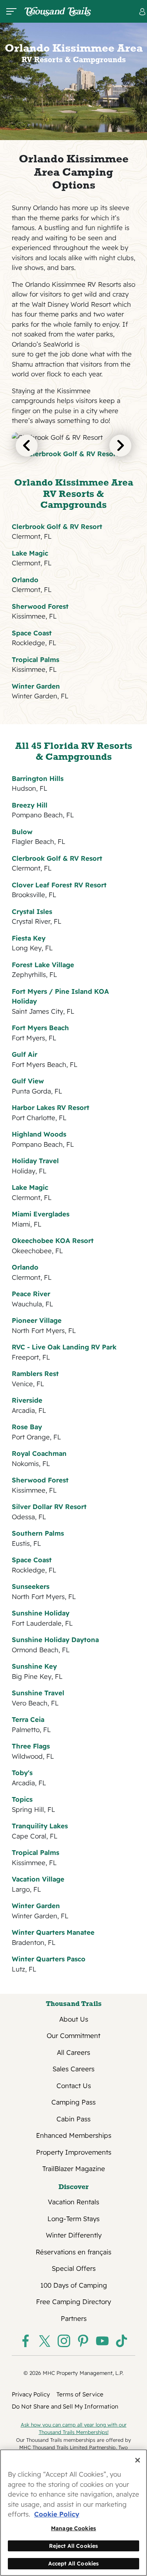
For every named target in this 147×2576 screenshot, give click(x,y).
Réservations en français (73, 2252)
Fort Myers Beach (40, 1028)
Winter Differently (74, 2235)
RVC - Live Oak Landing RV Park (64, 1347)
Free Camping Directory (73, 2302)
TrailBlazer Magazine (74, 2169)
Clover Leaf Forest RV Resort (59, 885)
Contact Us (74, 2086)
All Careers (73, 2052)
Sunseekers (31, 1586)
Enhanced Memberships (74, 2135)
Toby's (22, 1773)
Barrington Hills (38, 778)
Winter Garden (36, 686)
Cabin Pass (73, 2119)
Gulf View (28, 1081)
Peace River (31, 1294)
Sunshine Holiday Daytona (55, 1640)
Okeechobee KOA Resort (53, 1240)
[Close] (138, 2460)
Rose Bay (27, 1427)
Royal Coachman (39, 1453)
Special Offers (74, 2268)
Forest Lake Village (43, 965)
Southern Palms (38, 1533)
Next (120, 446)
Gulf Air (24, 1054)
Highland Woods (39, 1134)
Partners (74, 2318)
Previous (27, 446)
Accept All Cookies (74, 2563)
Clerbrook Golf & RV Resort (73, 454)
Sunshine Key (34, 1666)
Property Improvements (74, 2152)
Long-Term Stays (73, 2219)
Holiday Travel (35, 1161)
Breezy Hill (30, 805)
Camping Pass (73, 2102)
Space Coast (32, 633)
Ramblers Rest (35, 1373)
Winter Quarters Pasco (49, 1959)
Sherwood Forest (40, 606)
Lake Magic (30, 553)
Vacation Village (38, 1879)
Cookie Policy (57, 2514)
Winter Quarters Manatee (53, 1932)
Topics (22, 1799)
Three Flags (31, 1746)
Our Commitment (73, 2035)
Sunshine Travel (38, 1693)
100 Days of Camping (74, 2285)
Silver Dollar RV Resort (49, 1507)
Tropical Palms (35, 659)
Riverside (27, 1400)
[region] (73, 2513)
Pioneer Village (37, 1320)
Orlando (25, 580)
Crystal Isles (32, 911)
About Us (74, 2019)
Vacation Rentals (73, 2202)
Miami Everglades (41, 1214)
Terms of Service (80, 2394)
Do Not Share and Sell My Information (65, 2406)
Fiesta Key (29, 938)
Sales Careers (73, 2069)
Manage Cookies (73, 2528)
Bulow (22, 832)
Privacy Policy (31, 2394)
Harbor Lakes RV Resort (51, 1107)
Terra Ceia (28, 1719)
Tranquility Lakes (40, 1826)
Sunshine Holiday (41, 1613)
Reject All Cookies (74, 2546)
